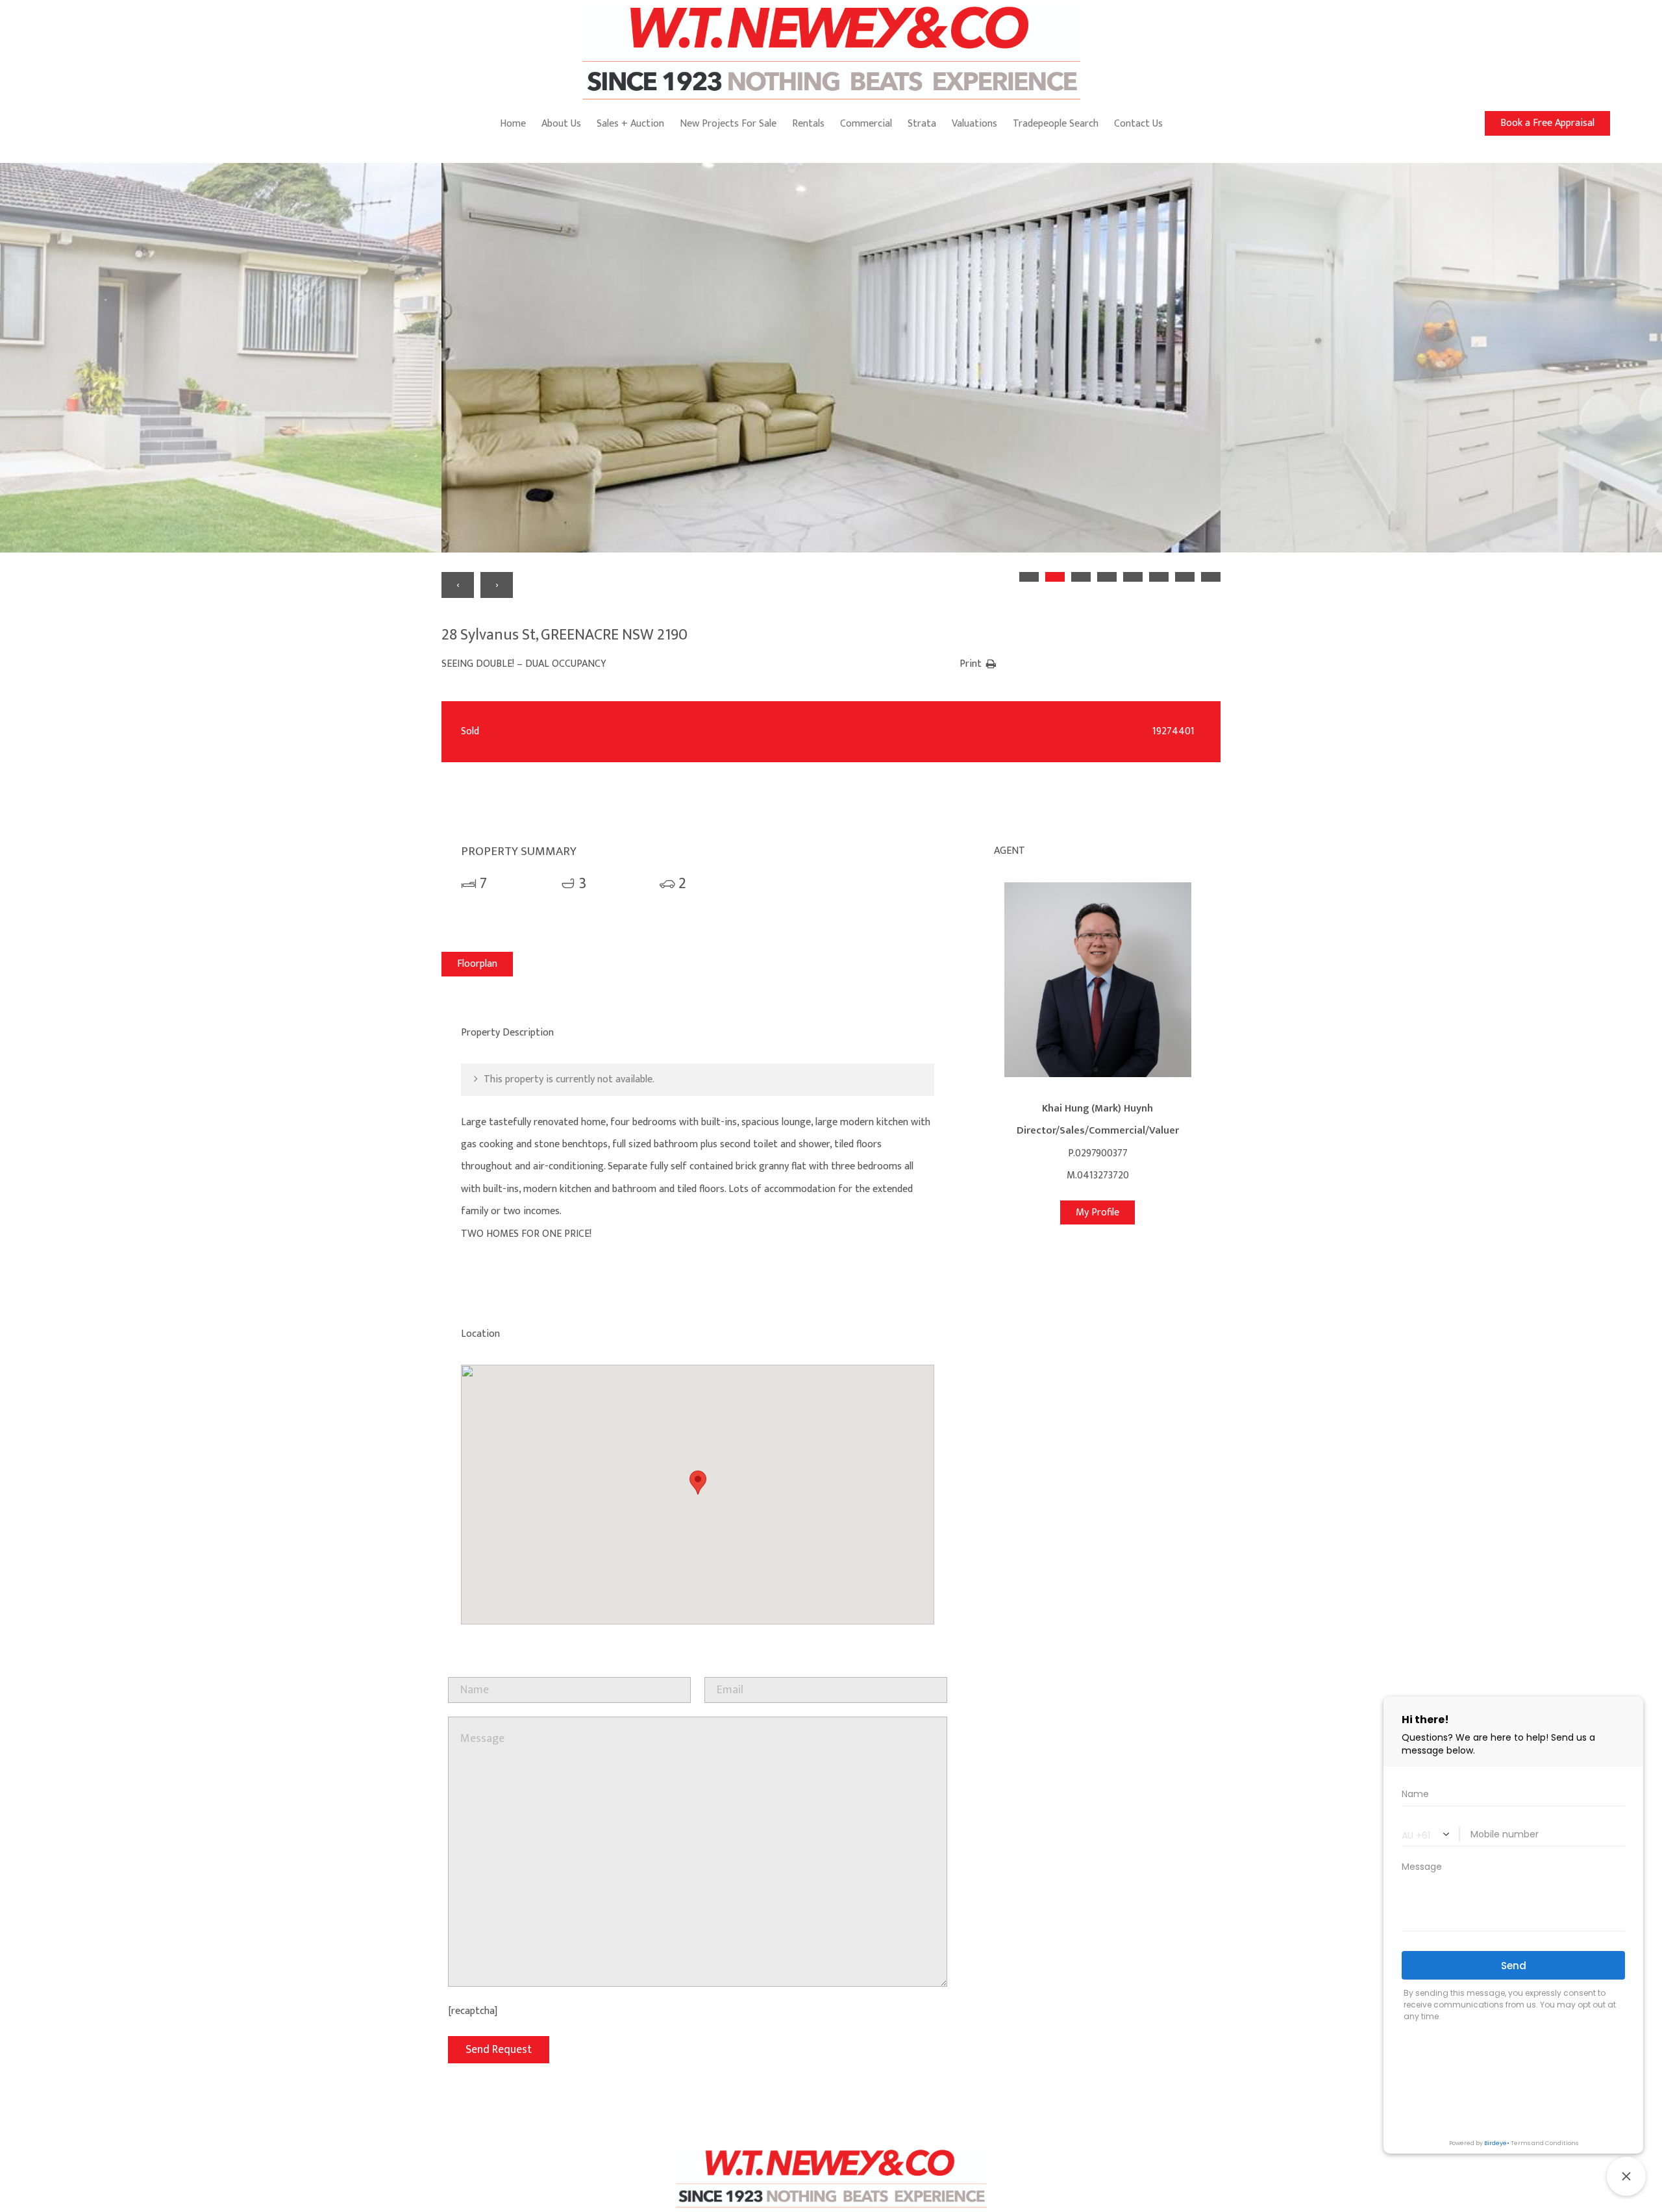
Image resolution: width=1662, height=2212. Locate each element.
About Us (561, 124)
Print (971, 664)
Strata (922, 124)
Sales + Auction (630, 124)
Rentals (808, 124)
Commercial (866, 124)
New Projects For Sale (728, 124)
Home (513, 124)
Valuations (974, 124)
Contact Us (1138, 124)
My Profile (1098, 1212)
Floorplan (477, 964)
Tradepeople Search (1056, 124)
